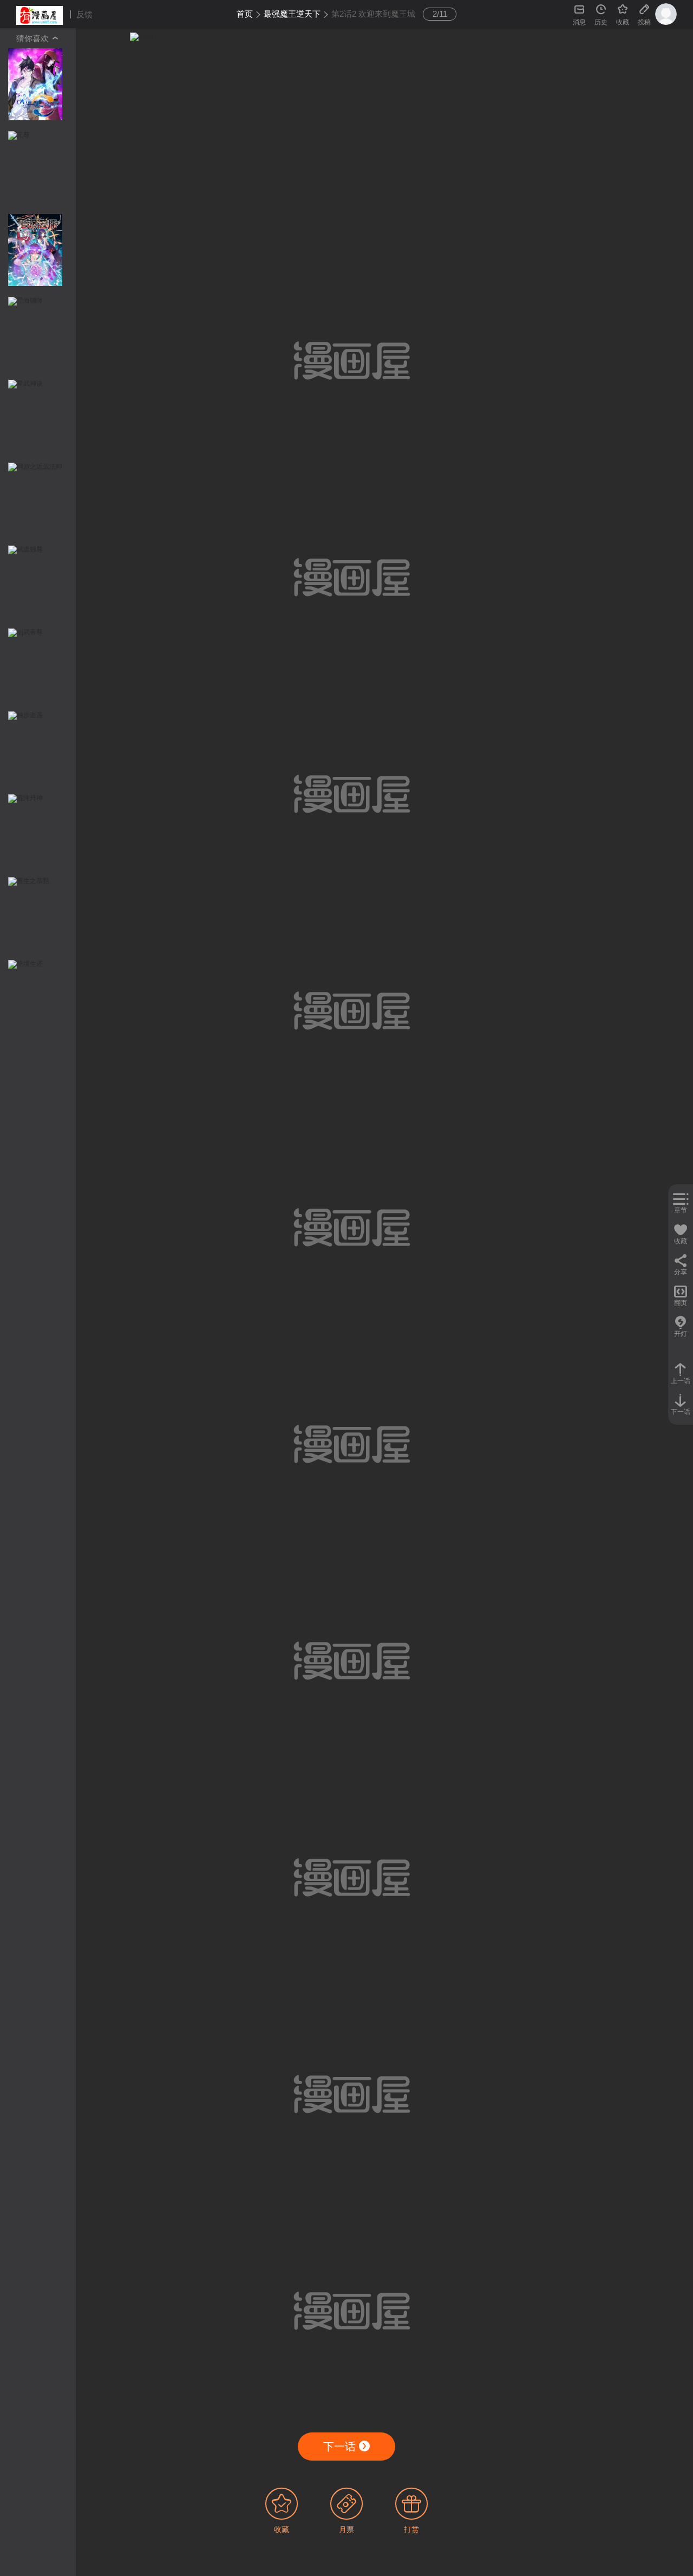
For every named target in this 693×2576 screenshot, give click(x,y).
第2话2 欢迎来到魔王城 (373, 14)
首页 (245, 14)
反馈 (84, 14)
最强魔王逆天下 (292, 14)
